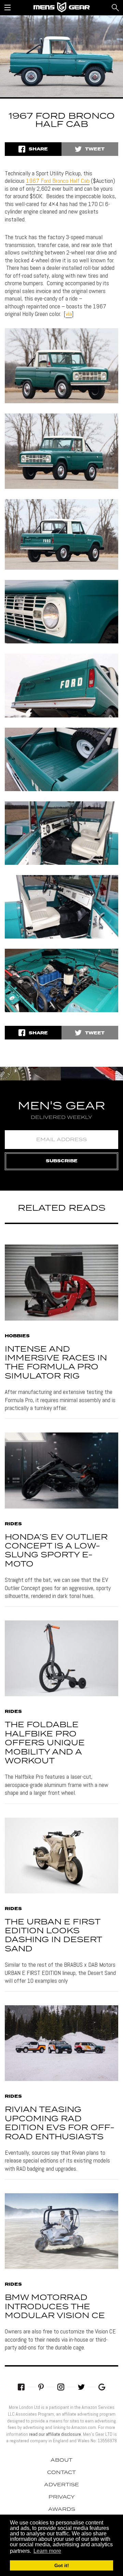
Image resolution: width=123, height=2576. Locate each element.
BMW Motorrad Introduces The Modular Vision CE (55, 2307)
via (69, 314)
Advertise (61, 2485)
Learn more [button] (47, 2551)
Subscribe (62, 1161)
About (61, 2460)
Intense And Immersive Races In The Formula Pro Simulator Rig (56, 1363)
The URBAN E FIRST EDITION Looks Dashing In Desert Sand (53, 1936)
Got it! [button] (62, 2565)
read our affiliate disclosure (55, 2434)
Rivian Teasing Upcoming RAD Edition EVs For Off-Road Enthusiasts (60, 2123)
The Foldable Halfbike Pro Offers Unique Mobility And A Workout (45, 1743)
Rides (13, 1524)
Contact (61, 2473)
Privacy (62, 2497)
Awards (62, 2509)
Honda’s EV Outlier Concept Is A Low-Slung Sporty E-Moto (56, 1551)
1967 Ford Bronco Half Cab (58, 181)
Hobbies (17, 1336)
